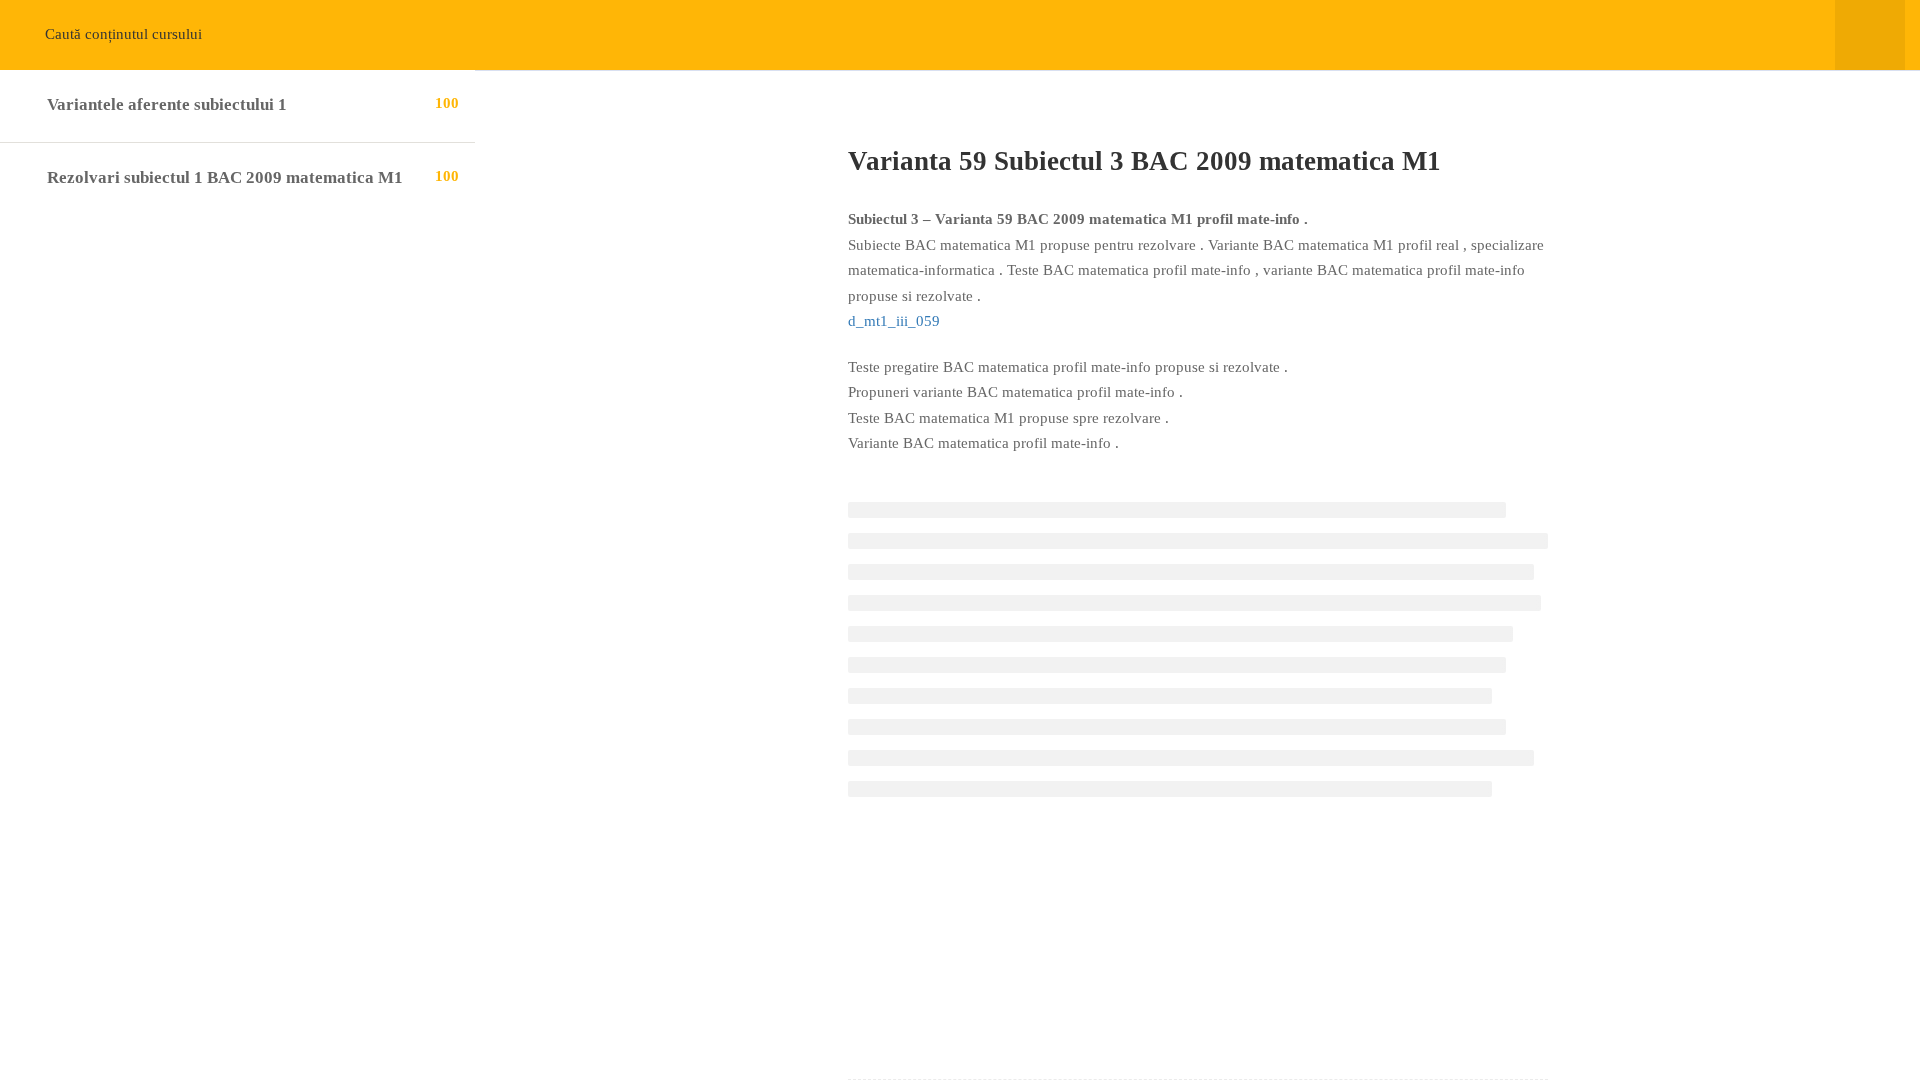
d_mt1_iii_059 (894, 321)
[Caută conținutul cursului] (38, 35)
